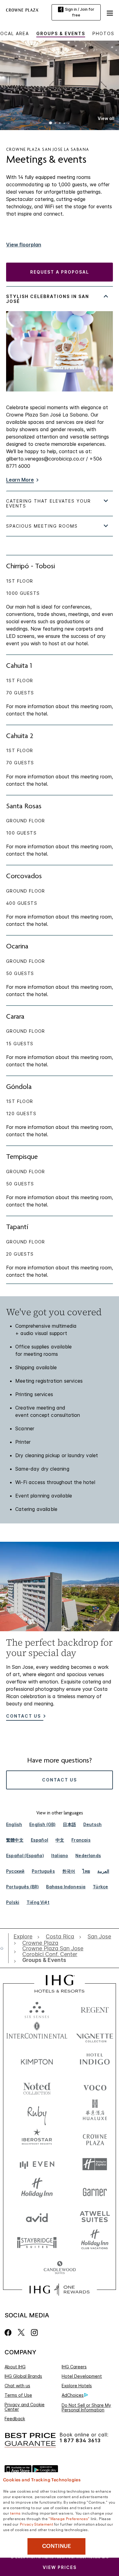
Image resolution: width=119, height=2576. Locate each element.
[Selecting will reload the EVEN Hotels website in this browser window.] (37, 2164)
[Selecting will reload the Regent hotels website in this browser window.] (95, 2008)
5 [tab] (69, 123)
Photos (103, 33)
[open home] (4, 1948)
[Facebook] (9, 2332)
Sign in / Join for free (80, 12)
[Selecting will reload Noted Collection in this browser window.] (37, 2086)
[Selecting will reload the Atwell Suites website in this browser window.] (95, 2216)
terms (15, 2513)
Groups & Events (61, 33)
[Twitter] (21, 2332)
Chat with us (17, 2386)
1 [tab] (51, 124)
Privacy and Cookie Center (25, 2407)
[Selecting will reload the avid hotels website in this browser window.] (37, 2216)
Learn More (20, 480)
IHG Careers (74, 2367)
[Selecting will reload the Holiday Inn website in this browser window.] (37, 2190)
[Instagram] (34, 2332)
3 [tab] (60, 124)
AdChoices (73, 2395)
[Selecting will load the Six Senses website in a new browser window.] (37, 2008)
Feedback (15, 2419)
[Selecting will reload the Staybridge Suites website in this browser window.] (37, 2242)
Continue (57, 2546)
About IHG (15, 2367)
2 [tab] (55, 124)
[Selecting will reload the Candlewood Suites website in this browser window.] (60, 2268)
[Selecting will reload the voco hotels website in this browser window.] (95, 2086)
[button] (110, 12)
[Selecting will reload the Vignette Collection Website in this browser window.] (95, 2034)
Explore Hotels (77, 2386)
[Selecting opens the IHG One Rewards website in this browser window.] (59, 2290)
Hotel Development (82, 2376)
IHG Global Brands (23, 2376)
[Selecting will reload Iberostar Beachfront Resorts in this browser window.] (37, 2138)
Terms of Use (18, 2395)
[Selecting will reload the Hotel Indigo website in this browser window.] (95, 2060)
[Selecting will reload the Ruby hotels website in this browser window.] (37, 2112)
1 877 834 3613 (80, 2441)
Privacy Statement (36, 2524)
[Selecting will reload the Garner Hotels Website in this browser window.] (95, 2190)
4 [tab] (64, 124)
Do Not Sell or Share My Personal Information (86, 2407)
